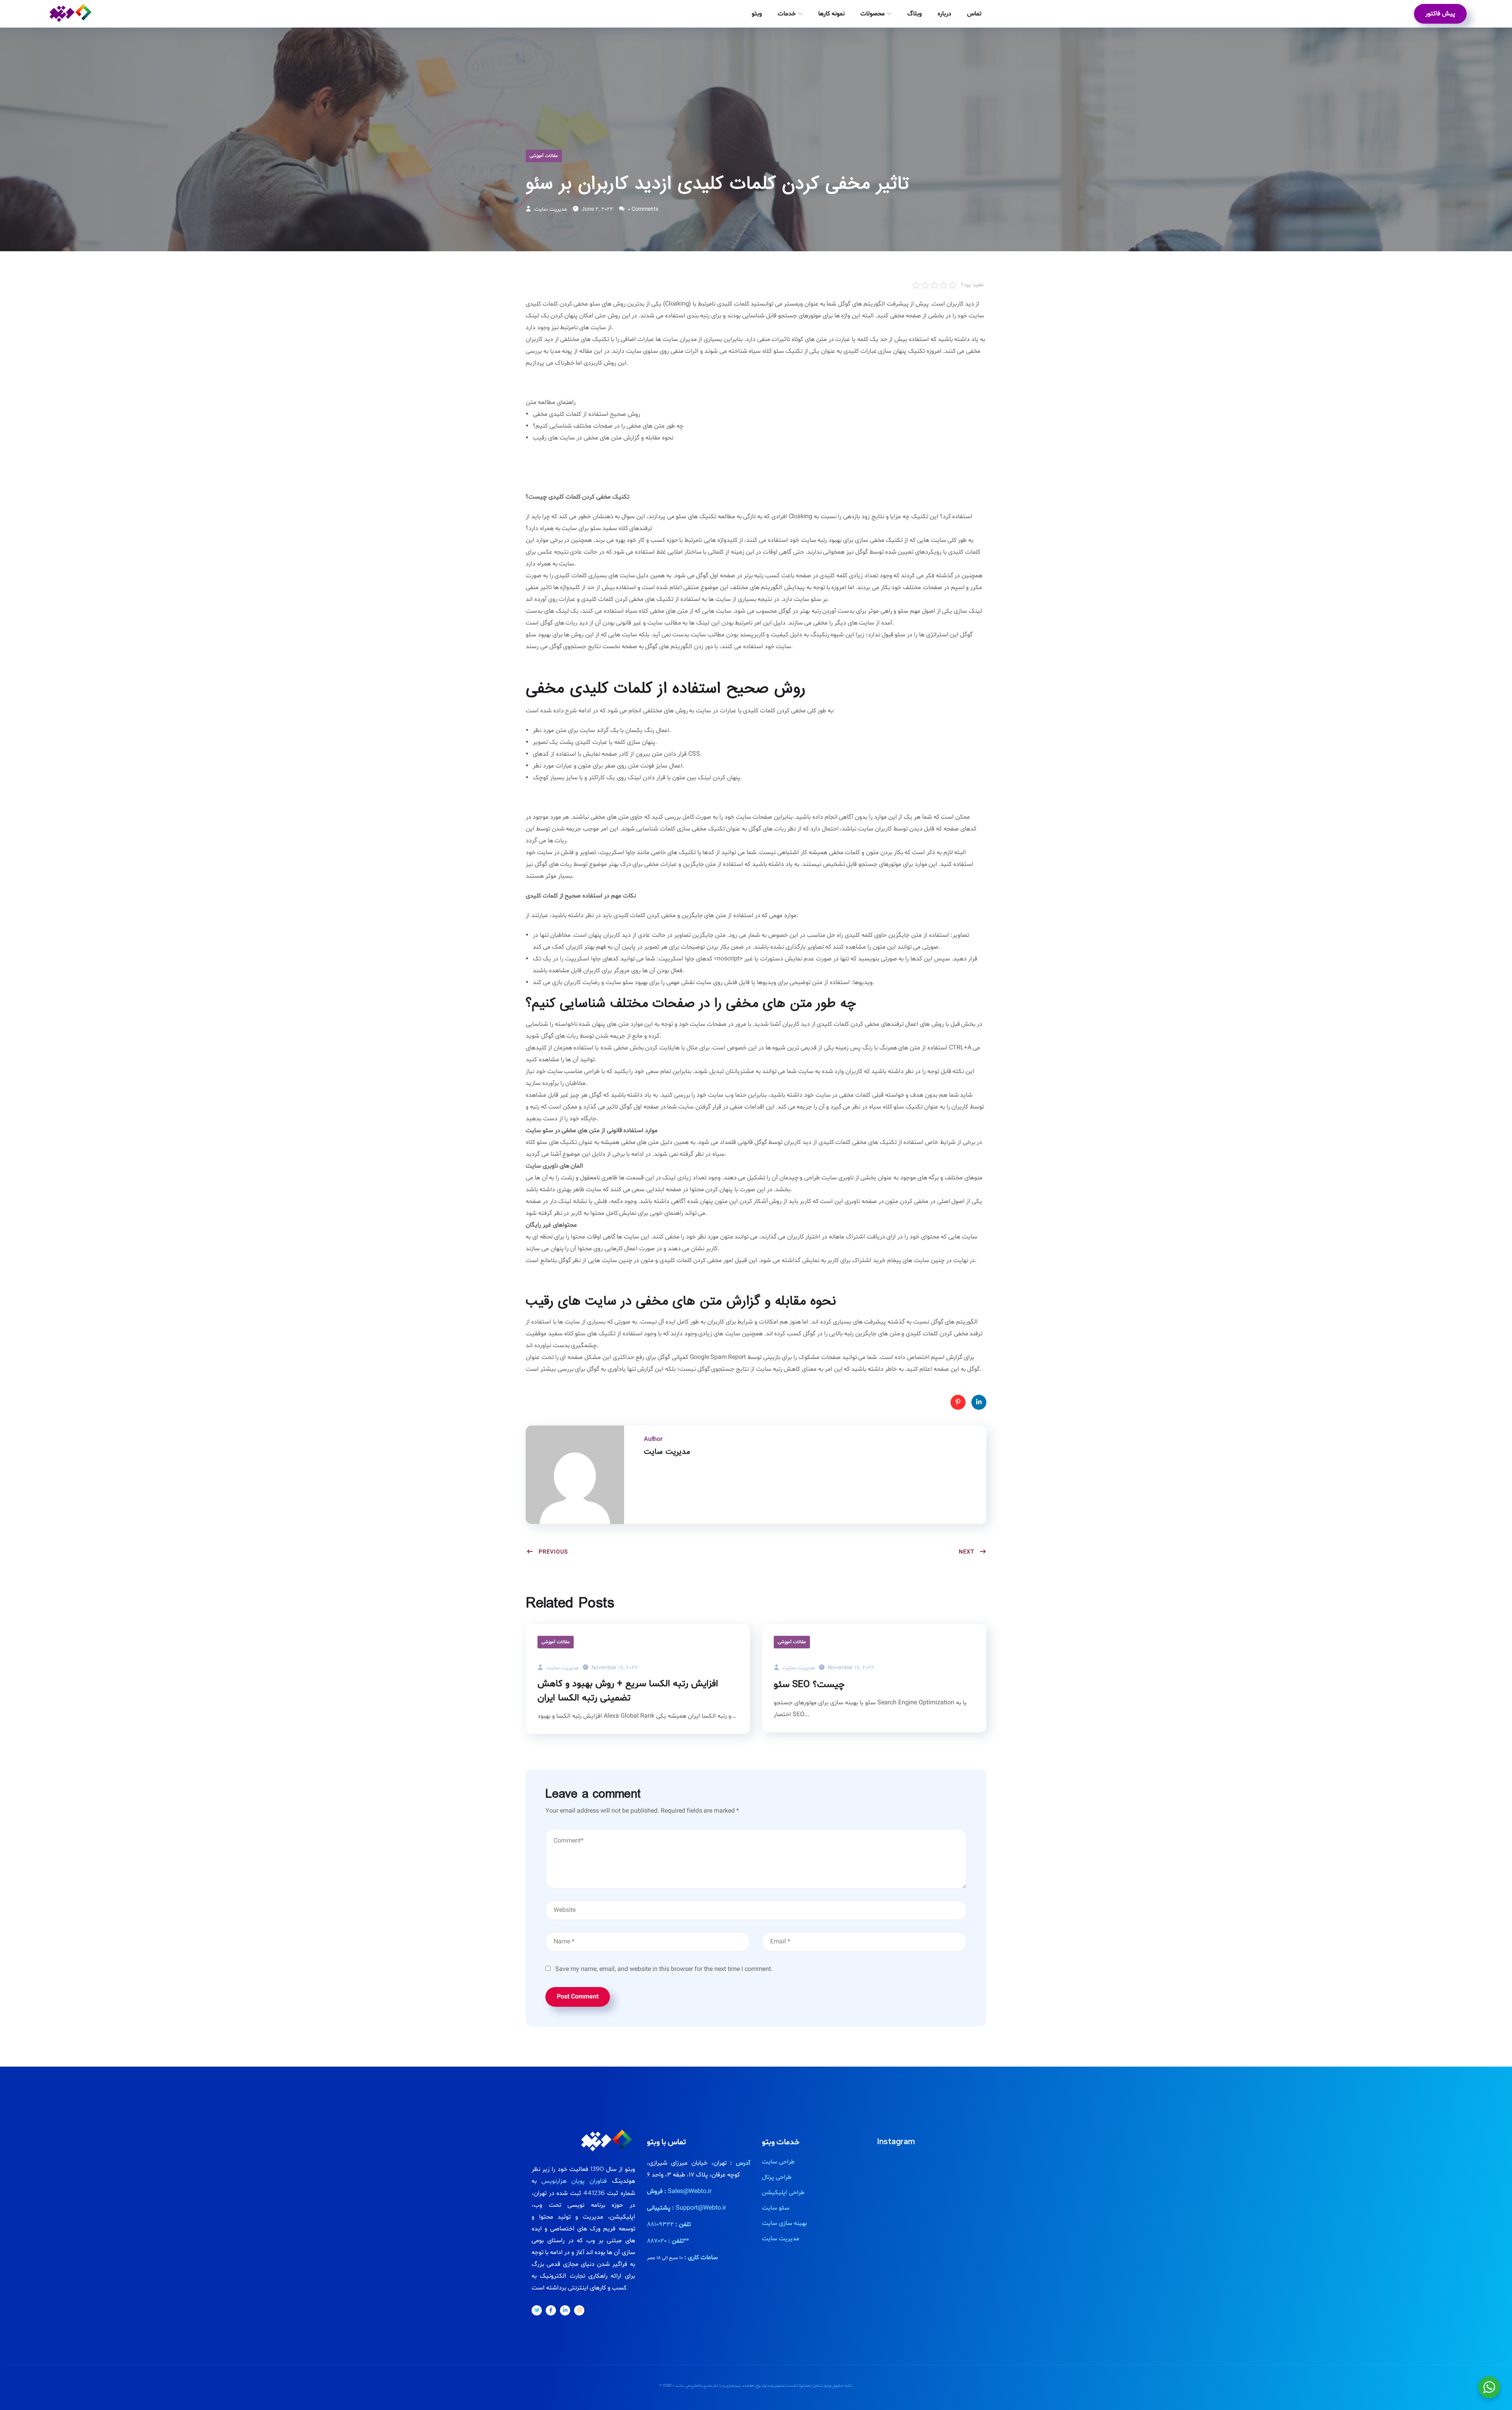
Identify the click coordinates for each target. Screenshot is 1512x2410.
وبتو (757, 14)
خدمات (787, 14)
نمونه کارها (831, 14)
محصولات (873, 14)
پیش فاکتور (1440, 14)
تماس (974, 14)
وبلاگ (914, 14)
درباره (944, 14)
